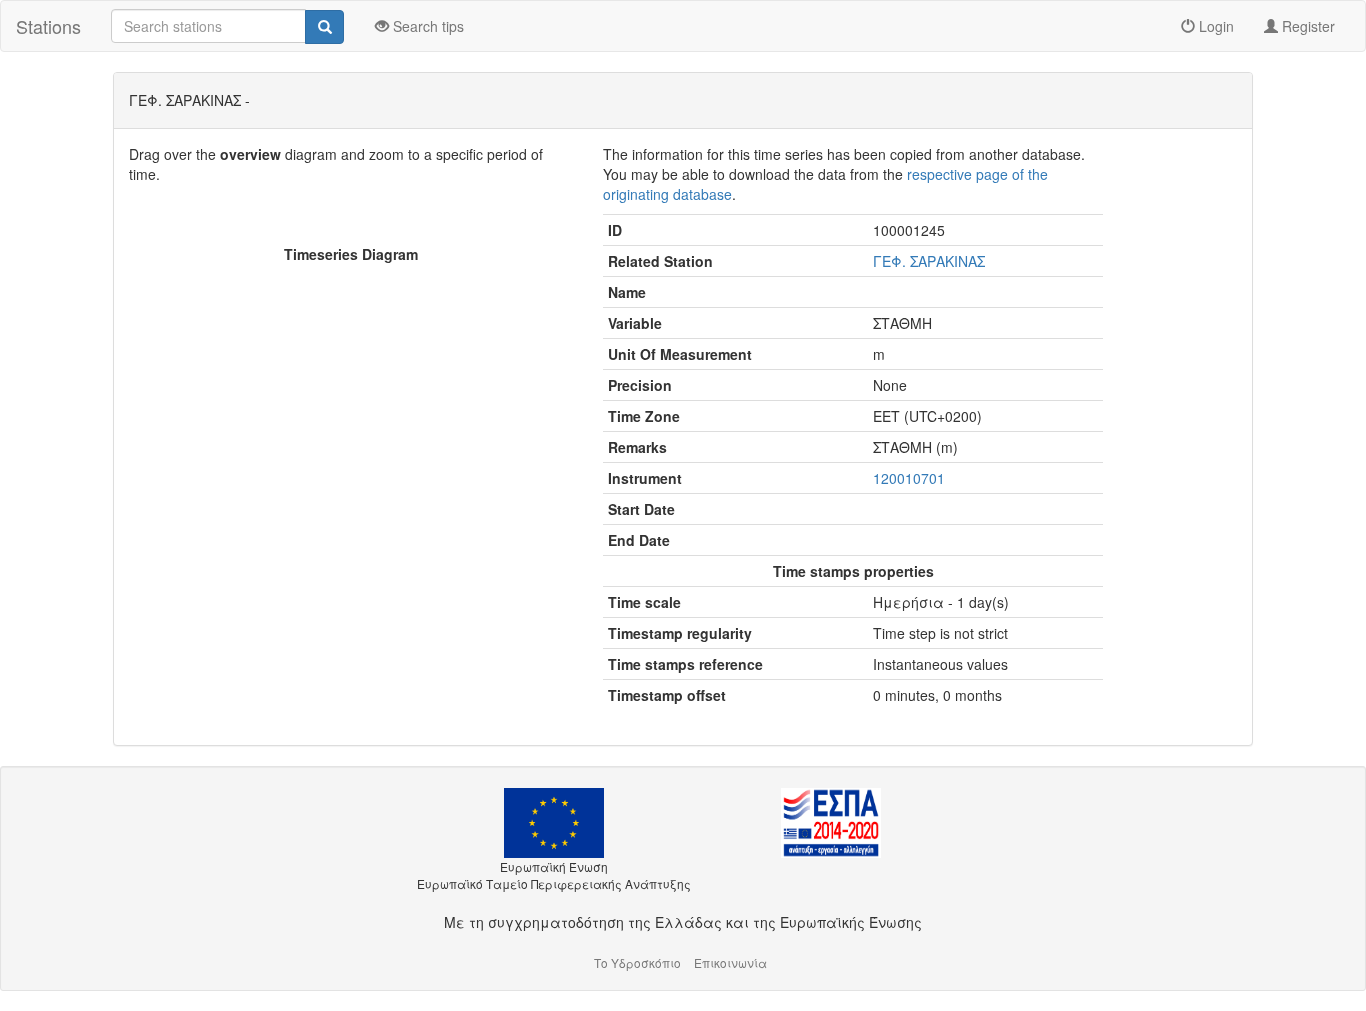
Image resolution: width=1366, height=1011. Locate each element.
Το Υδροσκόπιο (637, 962)
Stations (48, 26)
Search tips (426, 26)
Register (1306, 26)
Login (1214, 26)
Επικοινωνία (730, 962)
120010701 (909, 478)
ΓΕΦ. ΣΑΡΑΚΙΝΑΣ (929, 261)
